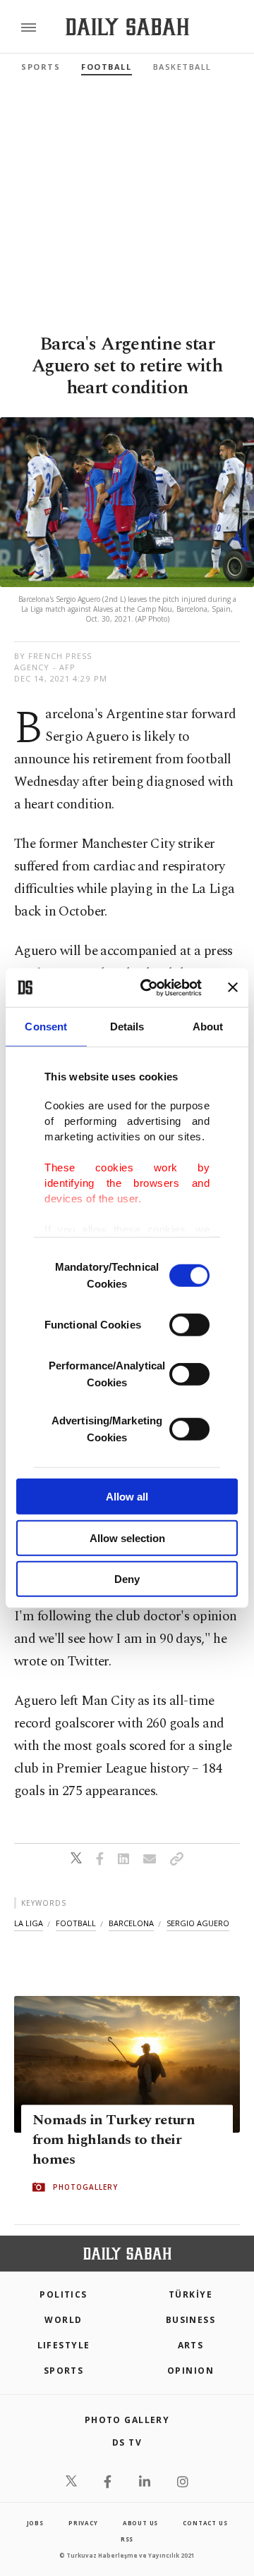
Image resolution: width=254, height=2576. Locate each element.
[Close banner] (233, 987)
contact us (205, 2523)
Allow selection (127, 1537)
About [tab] (208, 1027)
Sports (41, 67)
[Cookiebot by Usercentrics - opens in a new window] (149, 987)
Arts (191, 2345)
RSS (127, 2539)
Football (106, 67)
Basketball (182, 67)
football (76, 1923)
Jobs (35, 2523)
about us (140, 2523)
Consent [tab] (46, 1027)
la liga (29, 1923)
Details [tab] (127, 1027)
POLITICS (64, 2294)
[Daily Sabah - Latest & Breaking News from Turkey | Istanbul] (127, 27)
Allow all (127, 1497)
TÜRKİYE (190, 2294)
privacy (83, 2523)
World (63, 2320)
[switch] (189, 1325)
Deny (127, 1579)
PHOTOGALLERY (85, 2188)
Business (191, 2320)
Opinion (190, 2371)
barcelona (131, 1923)
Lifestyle (64, 2345)
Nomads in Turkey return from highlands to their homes (114, 2140)
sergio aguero (198, 1923)
